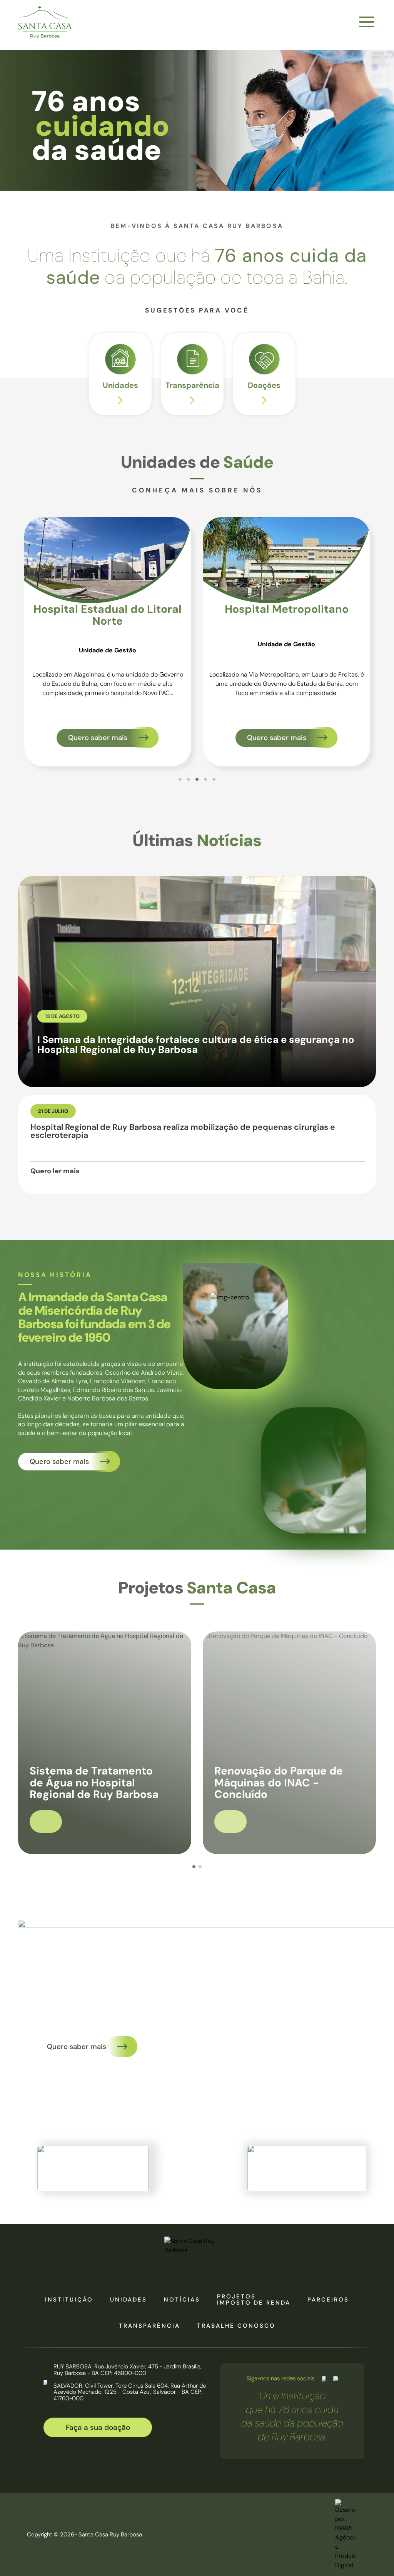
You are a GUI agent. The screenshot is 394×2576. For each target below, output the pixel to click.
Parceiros (328, 2300)
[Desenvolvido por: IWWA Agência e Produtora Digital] (345, 2534)
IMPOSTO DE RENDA (254, 2303)
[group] (120, 374)
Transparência (149, 2326)
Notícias (182, 2300)
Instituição (69, 2300)
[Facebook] (324, 2379)
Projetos (236, 2297)
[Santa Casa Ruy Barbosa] (45, 22)
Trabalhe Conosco (236, 2326)
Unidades (129, 2300)
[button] (180, 779)
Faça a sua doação (98, 2427)
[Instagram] (336, 2379)
